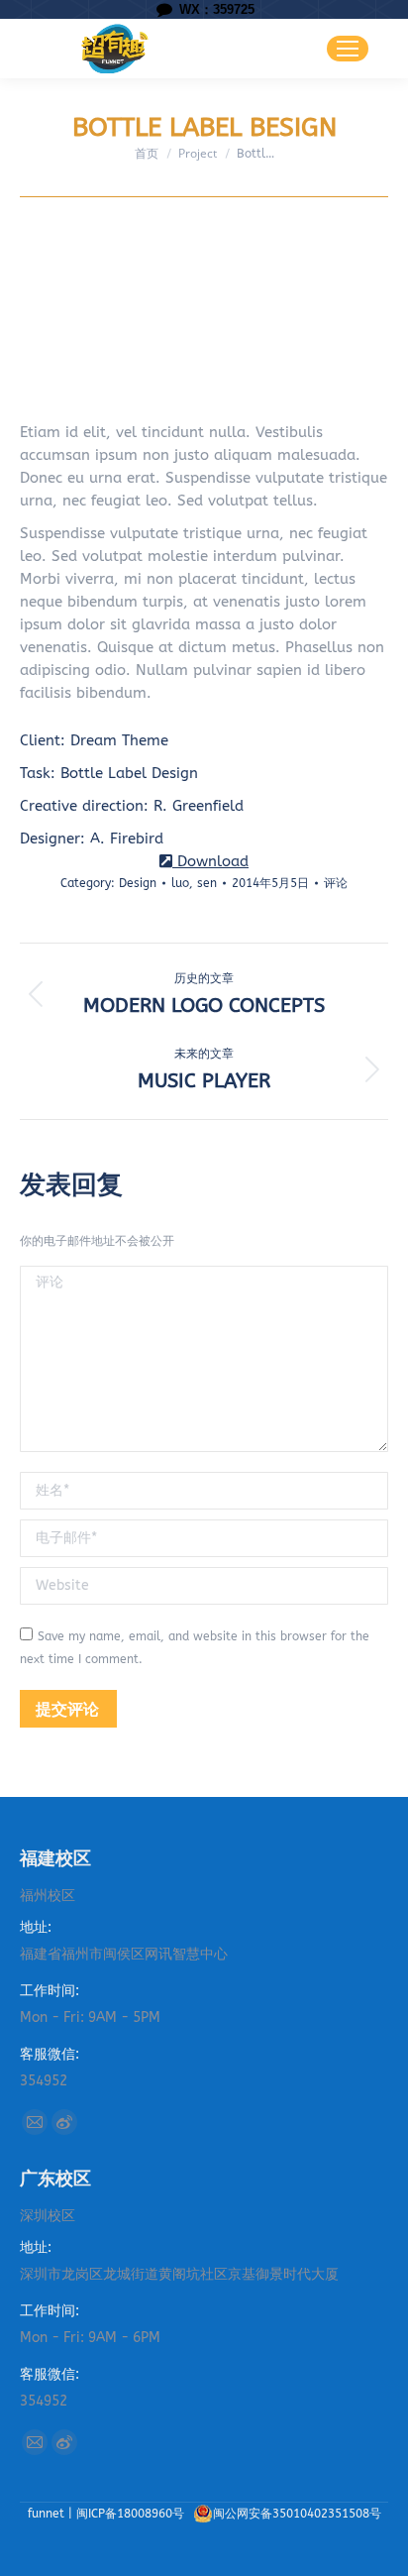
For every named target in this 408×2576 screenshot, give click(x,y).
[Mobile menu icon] (348, 49)
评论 (336, 883)
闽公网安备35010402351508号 (297, 2514)
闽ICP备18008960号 (132, 2514)
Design (138, 883)
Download (210, 861)
